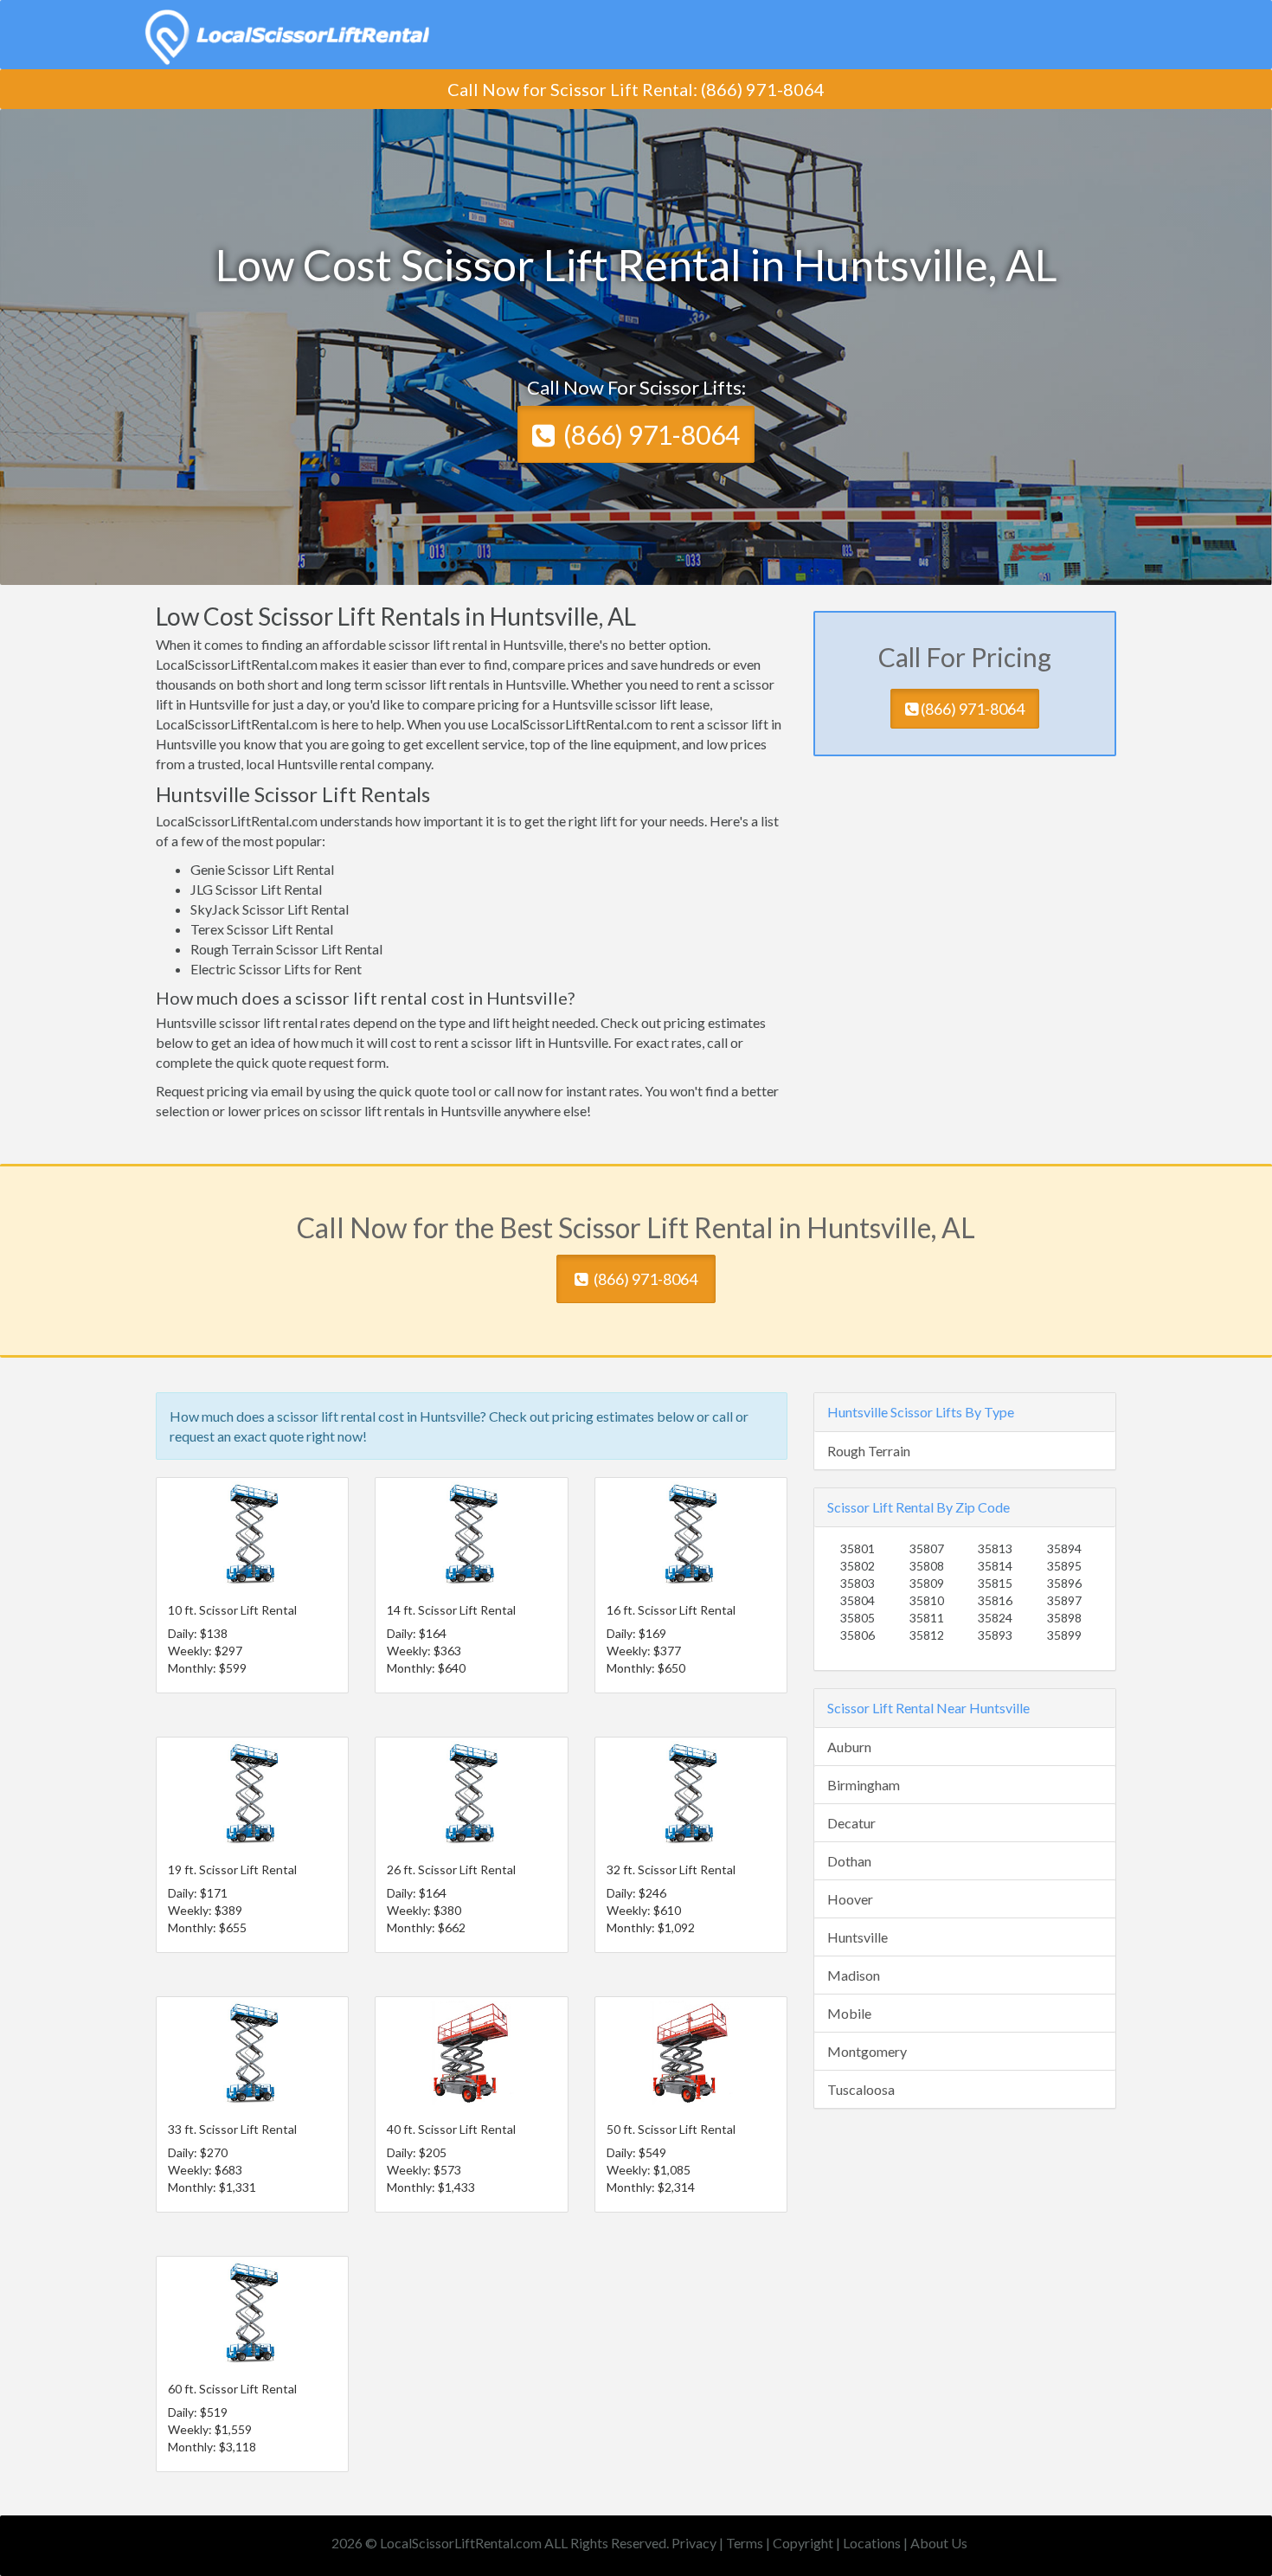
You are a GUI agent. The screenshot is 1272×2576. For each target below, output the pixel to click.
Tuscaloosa (861, 2089)
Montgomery (867, 2051)
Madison (854, 1975)
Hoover (850, 1899)
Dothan (849, 1861)
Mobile (849, 2013)
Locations (872, 2543)
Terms (745, 2543)
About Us (939, 2543)
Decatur (851, 1823)
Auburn (849, 1747)
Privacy (694, 2543)
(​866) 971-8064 (763, 89)
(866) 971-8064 (652, 434)
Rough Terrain (869, 1451)
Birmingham (864, 1785)
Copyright (803, 2543)
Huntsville (858, 1937)
